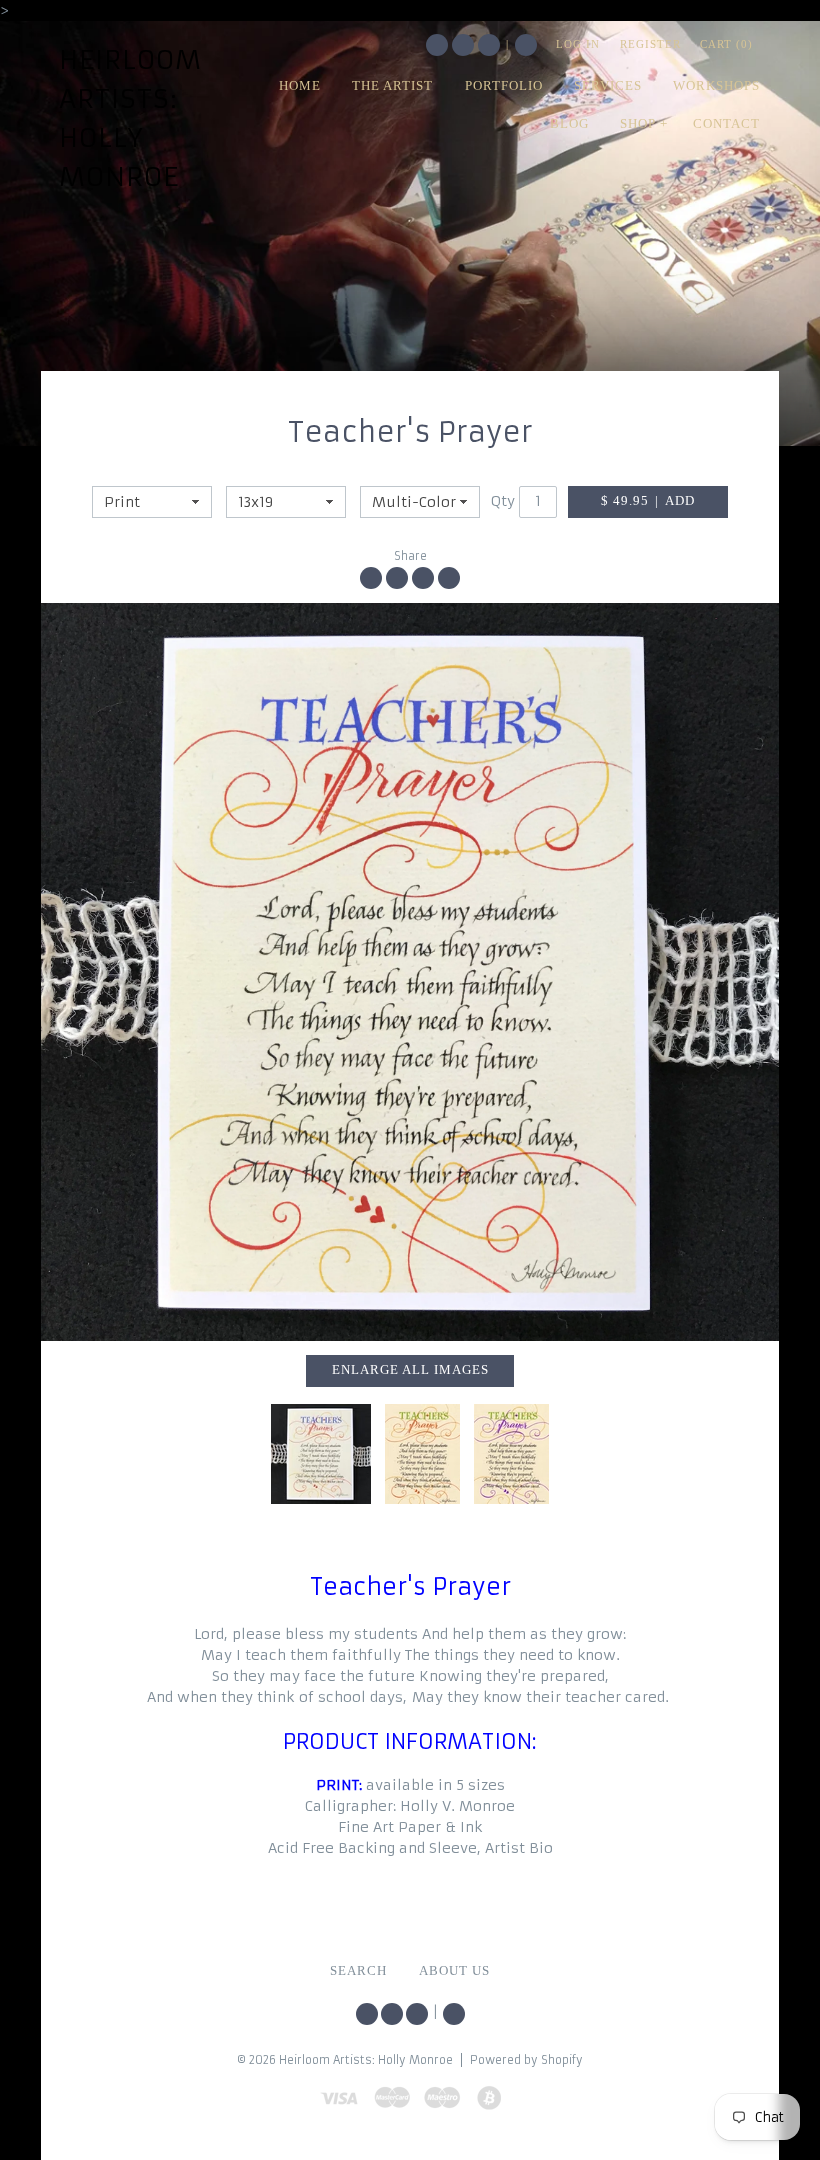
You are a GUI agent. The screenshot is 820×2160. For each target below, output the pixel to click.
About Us (454, 1971)
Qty (503, 501)
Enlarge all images (410, 1370)
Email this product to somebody (449, 578)
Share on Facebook (371, 578)
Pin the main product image (423, 578)
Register (650, 44)
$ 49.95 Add (648, 501)
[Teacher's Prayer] (422, 1454)
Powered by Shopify (526, 2060)
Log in (578, 44)
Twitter (437, 45)
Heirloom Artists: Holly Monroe (130, 118)
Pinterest (489, 45)
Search (526, 45)
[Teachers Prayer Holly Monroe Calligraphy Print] (410, 972)
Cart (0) (726, 44)
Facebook (463, 45)
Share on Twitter (397, 578)
